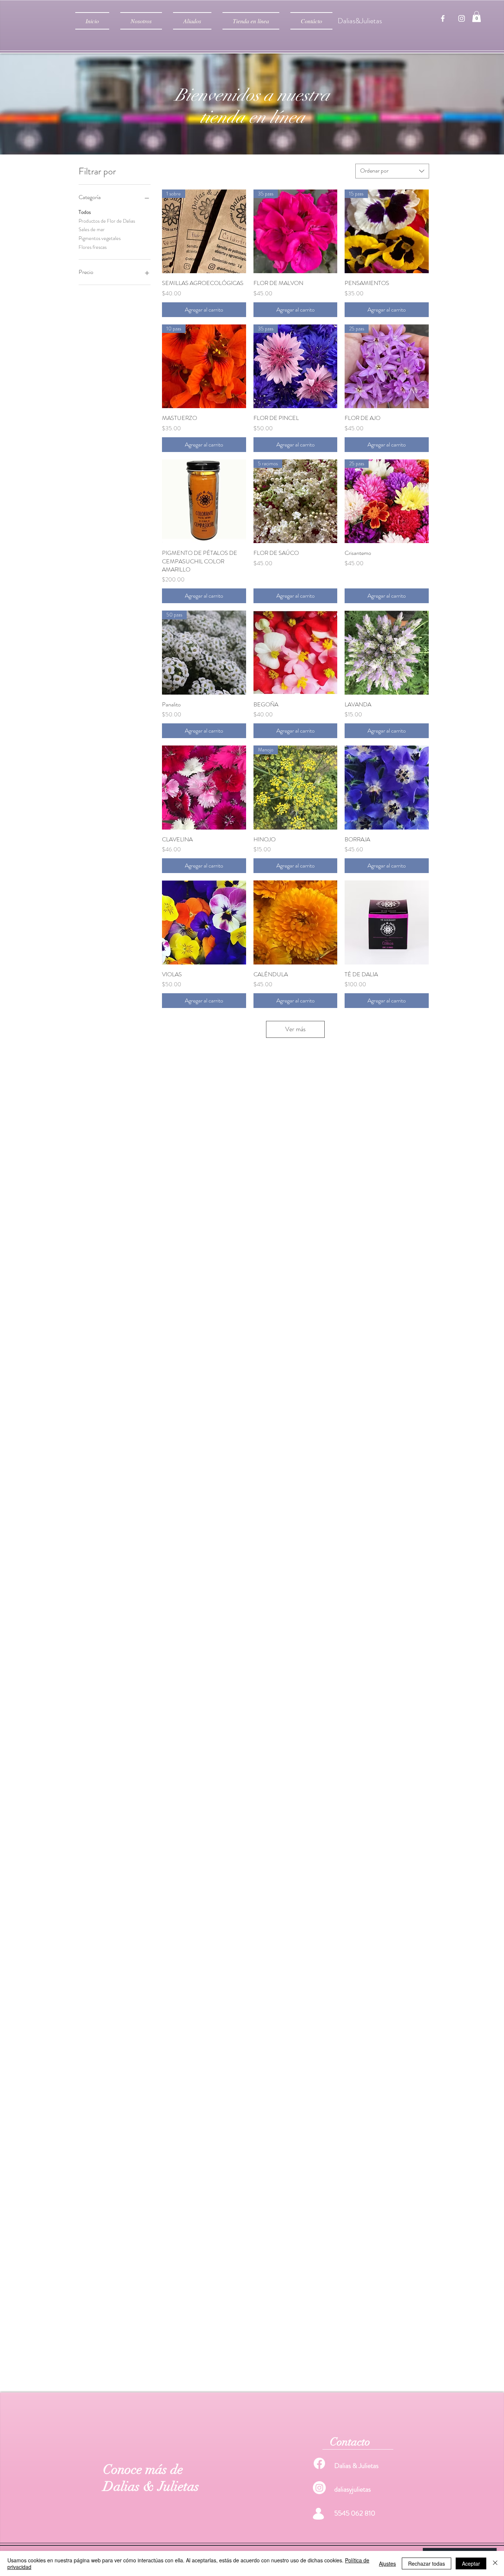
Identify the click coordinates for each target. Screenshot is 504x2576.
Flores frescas (93, 247)
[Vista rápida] (204, 501)
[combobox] (392, 171)
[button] (477, 17)
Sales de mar (92, 229)
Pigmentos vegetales (100, 238)
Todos (85, 212)
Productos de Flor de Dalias (107, 221)
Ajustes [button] (387, 2563)
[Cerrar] (495, 2563)
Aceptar (471, 2563)
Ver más (295, 1029)
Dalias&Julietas (360, 21)
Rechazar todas (427, 2563)
